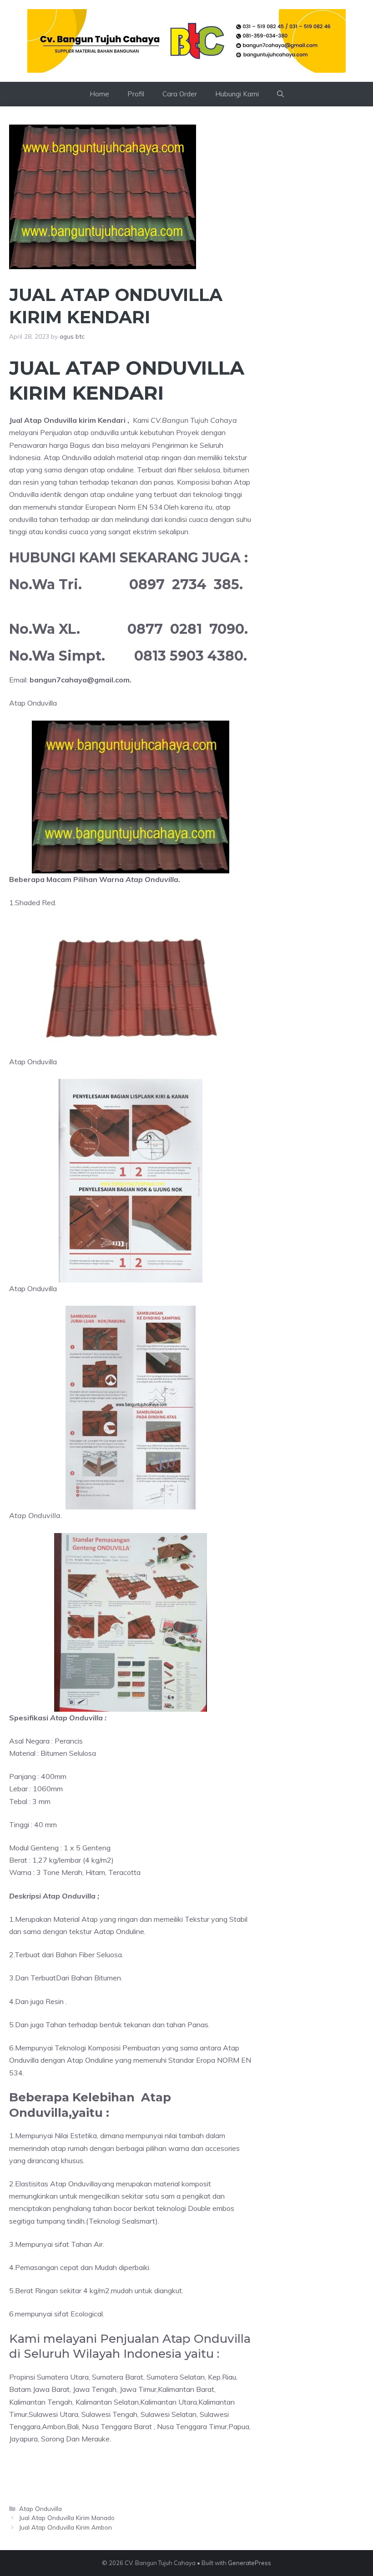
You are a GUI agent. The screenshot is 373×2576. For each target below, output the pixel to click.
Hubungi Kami (237, 94)
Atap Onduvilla (40, 2508)
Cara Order (180, 94)
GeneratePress (250, 2563)
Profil (136, 94)
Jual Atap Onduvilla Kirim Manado (67, 2518)
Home (99, 94)
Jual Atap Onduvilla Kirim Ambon (66, 2527)
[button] (280, 94)
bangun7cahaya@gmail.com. (81, 680)
